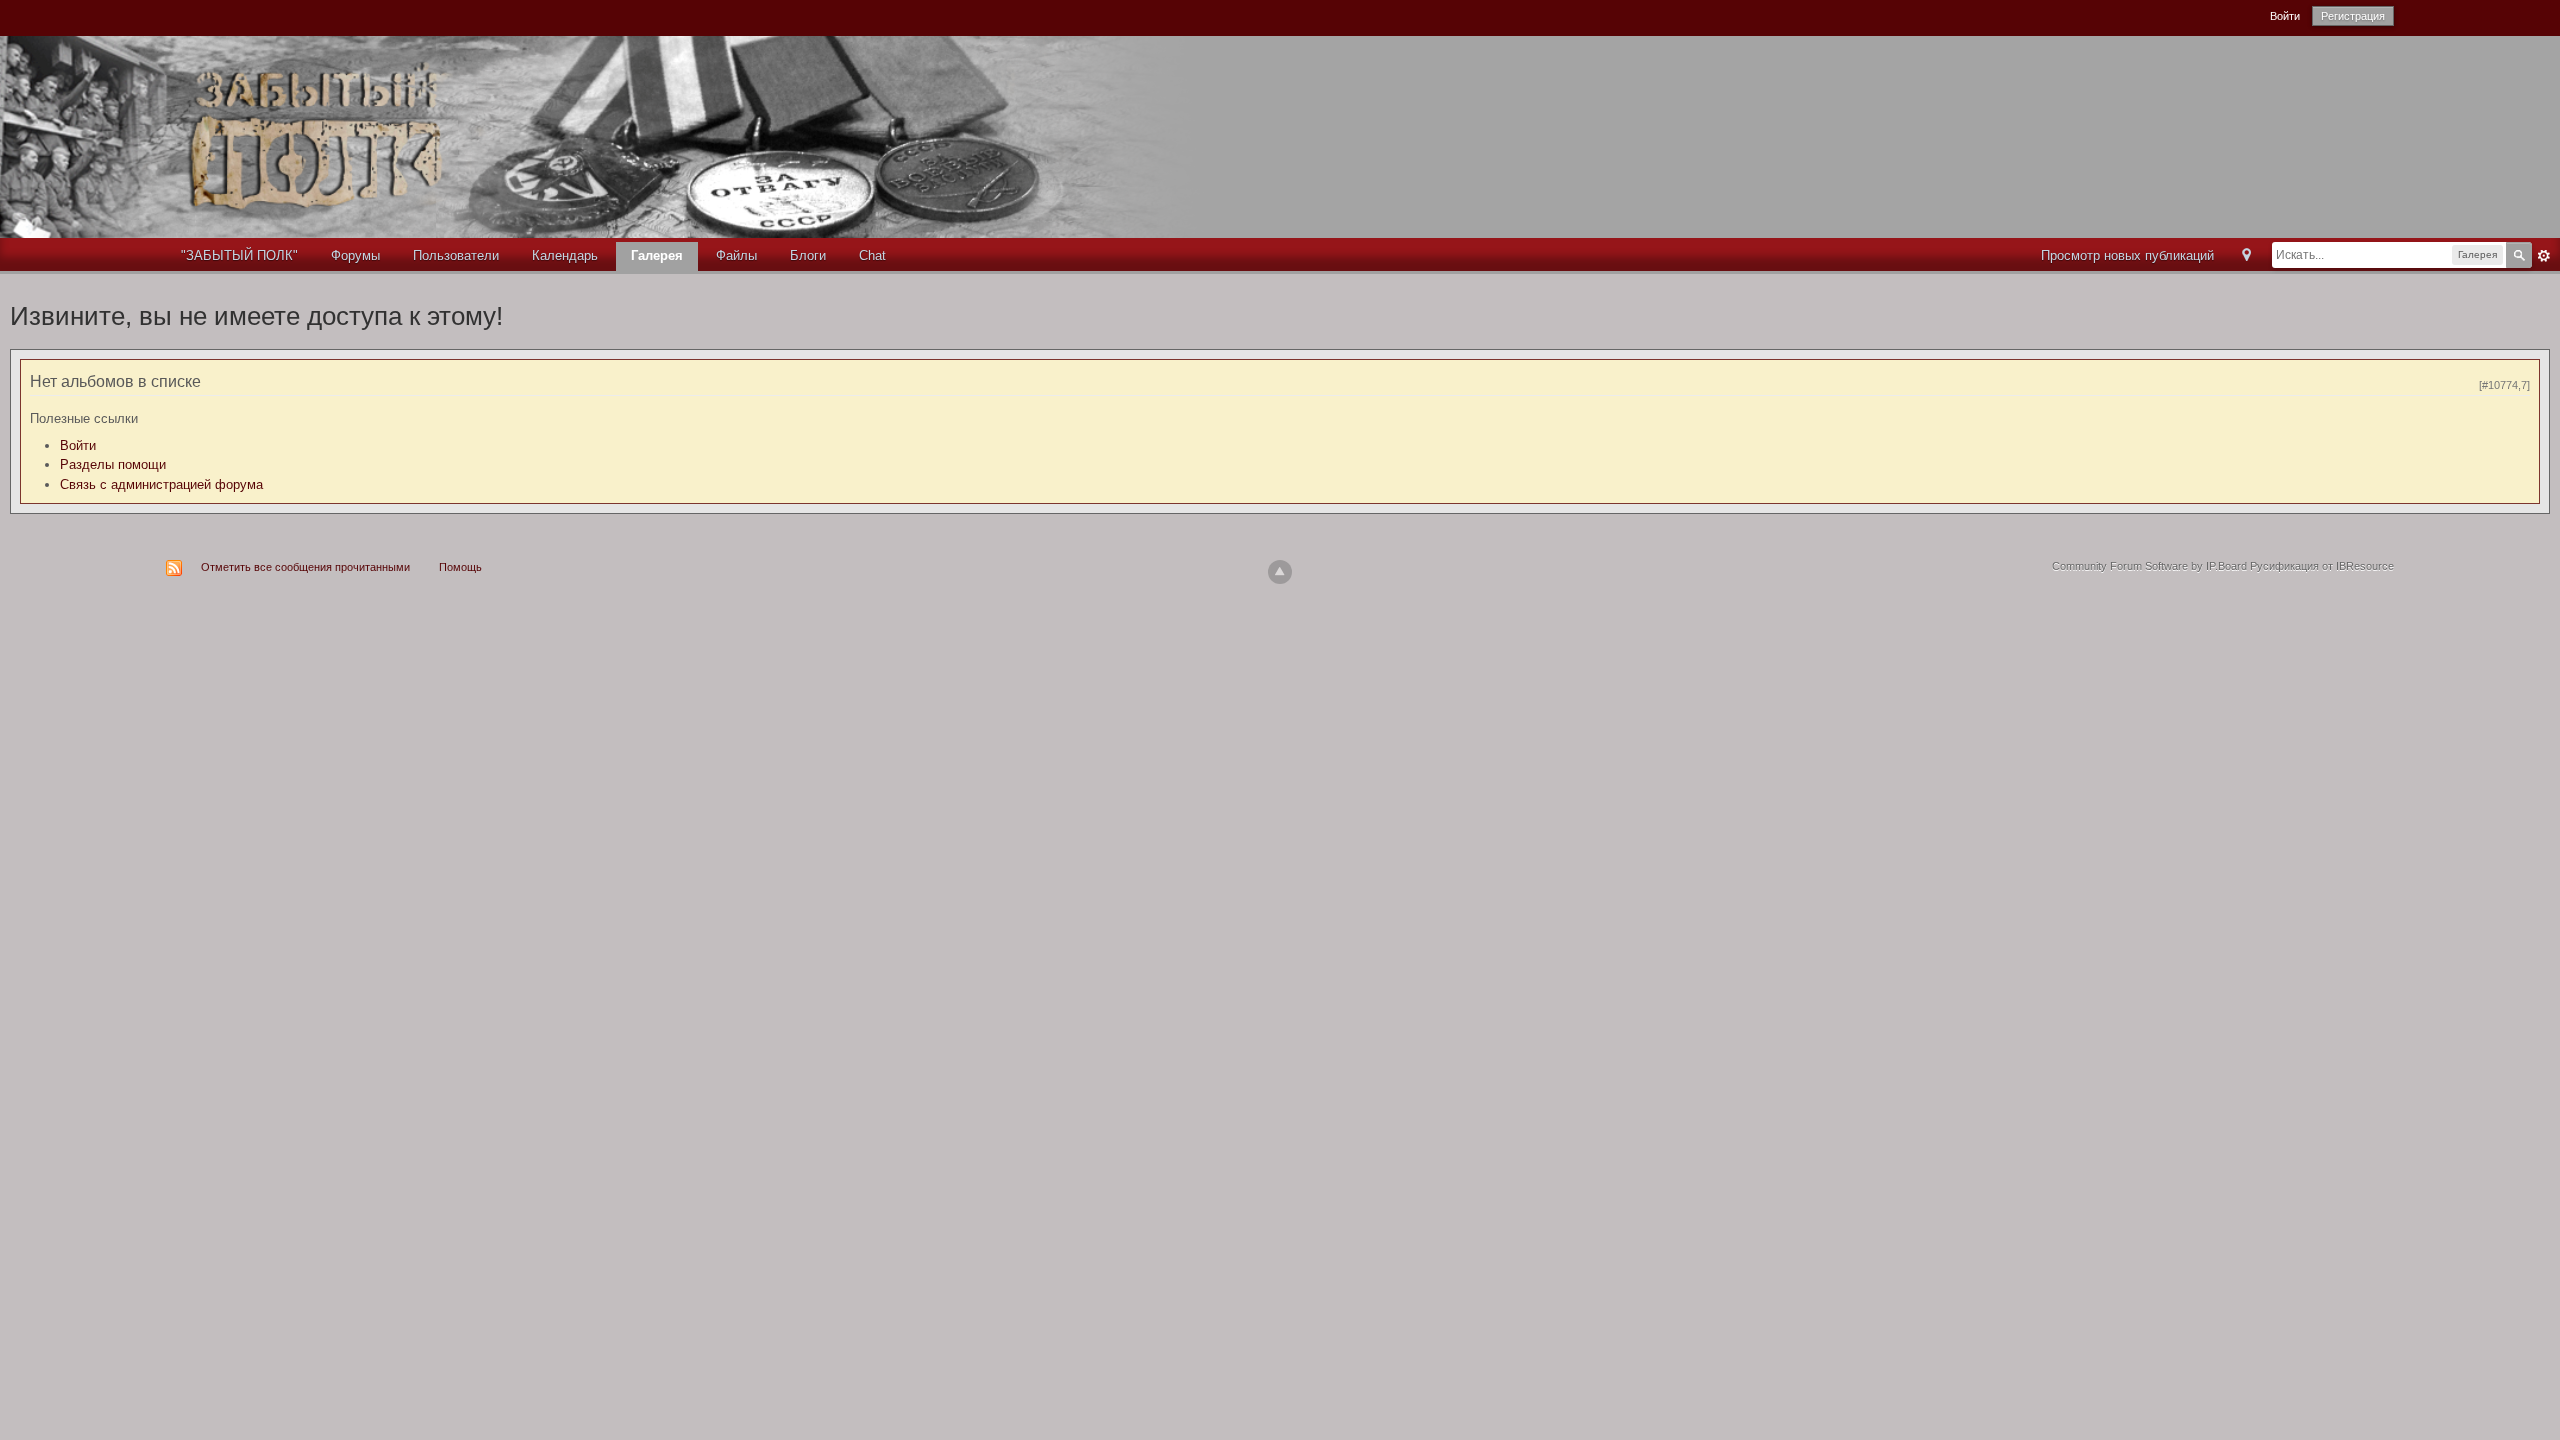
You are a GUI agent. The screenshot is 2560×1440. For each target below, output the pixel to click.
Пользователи (456, 255)
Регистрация (2353, 16)
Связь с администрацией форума (161, 484)
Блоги (808, 255)
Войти (2285, 16)
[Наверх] (1280, 572)
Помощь (460, 567)
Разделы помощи (113, 464)
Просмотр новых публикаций (2127, 255)
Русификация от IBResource (2320, 566)
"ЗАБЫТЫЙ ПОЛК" (239, 255)
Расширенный (2544, 256)
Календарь (565, 255)
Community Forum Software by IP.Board (2149, 566)
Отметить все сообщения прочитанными (305, 567)
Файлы (736, 255)
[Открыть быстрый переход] (2246, 256)
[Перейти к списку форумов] (631, 135)
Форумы (355, 255)
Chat (872, 255)
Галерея (657, 255)
